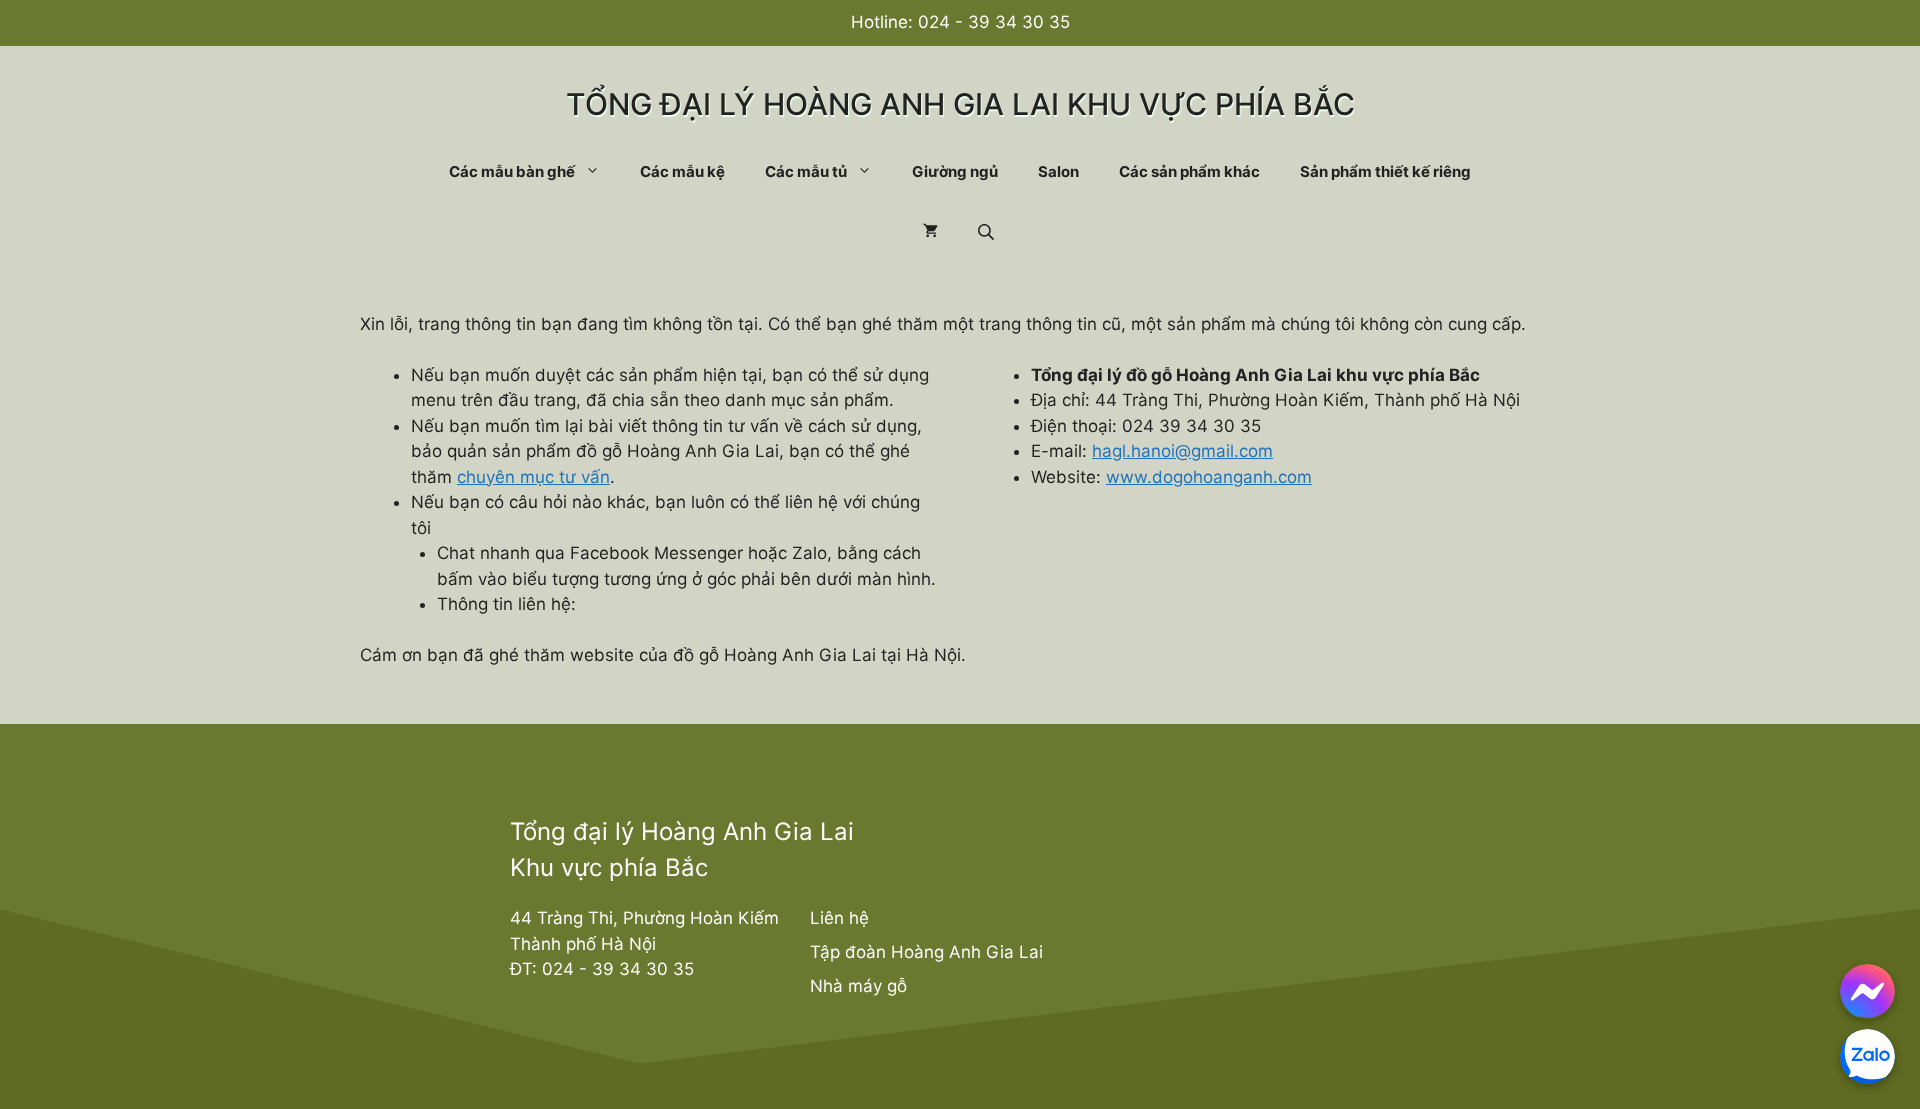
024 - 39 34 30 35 (994, 22)
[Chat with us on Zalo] (1867, 1056)
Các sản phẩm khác (1189, 171)
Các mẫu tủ (806, 171)
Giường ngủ (955, 171)
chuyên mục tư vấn (533, 477)
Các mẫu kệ (682, 171)
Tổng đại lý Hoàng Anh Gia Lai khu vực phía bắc (960, 104)
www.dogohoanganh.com (1209, 477)
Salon (1058, 171)
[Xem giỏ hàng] (930, 232)
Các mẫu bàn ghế (512, 171)
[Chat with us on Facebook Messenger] (1867, 991)
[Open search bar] (988, 231)
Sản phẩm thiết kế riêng (1385, 171)
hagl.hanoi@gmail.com (1182, 451)
